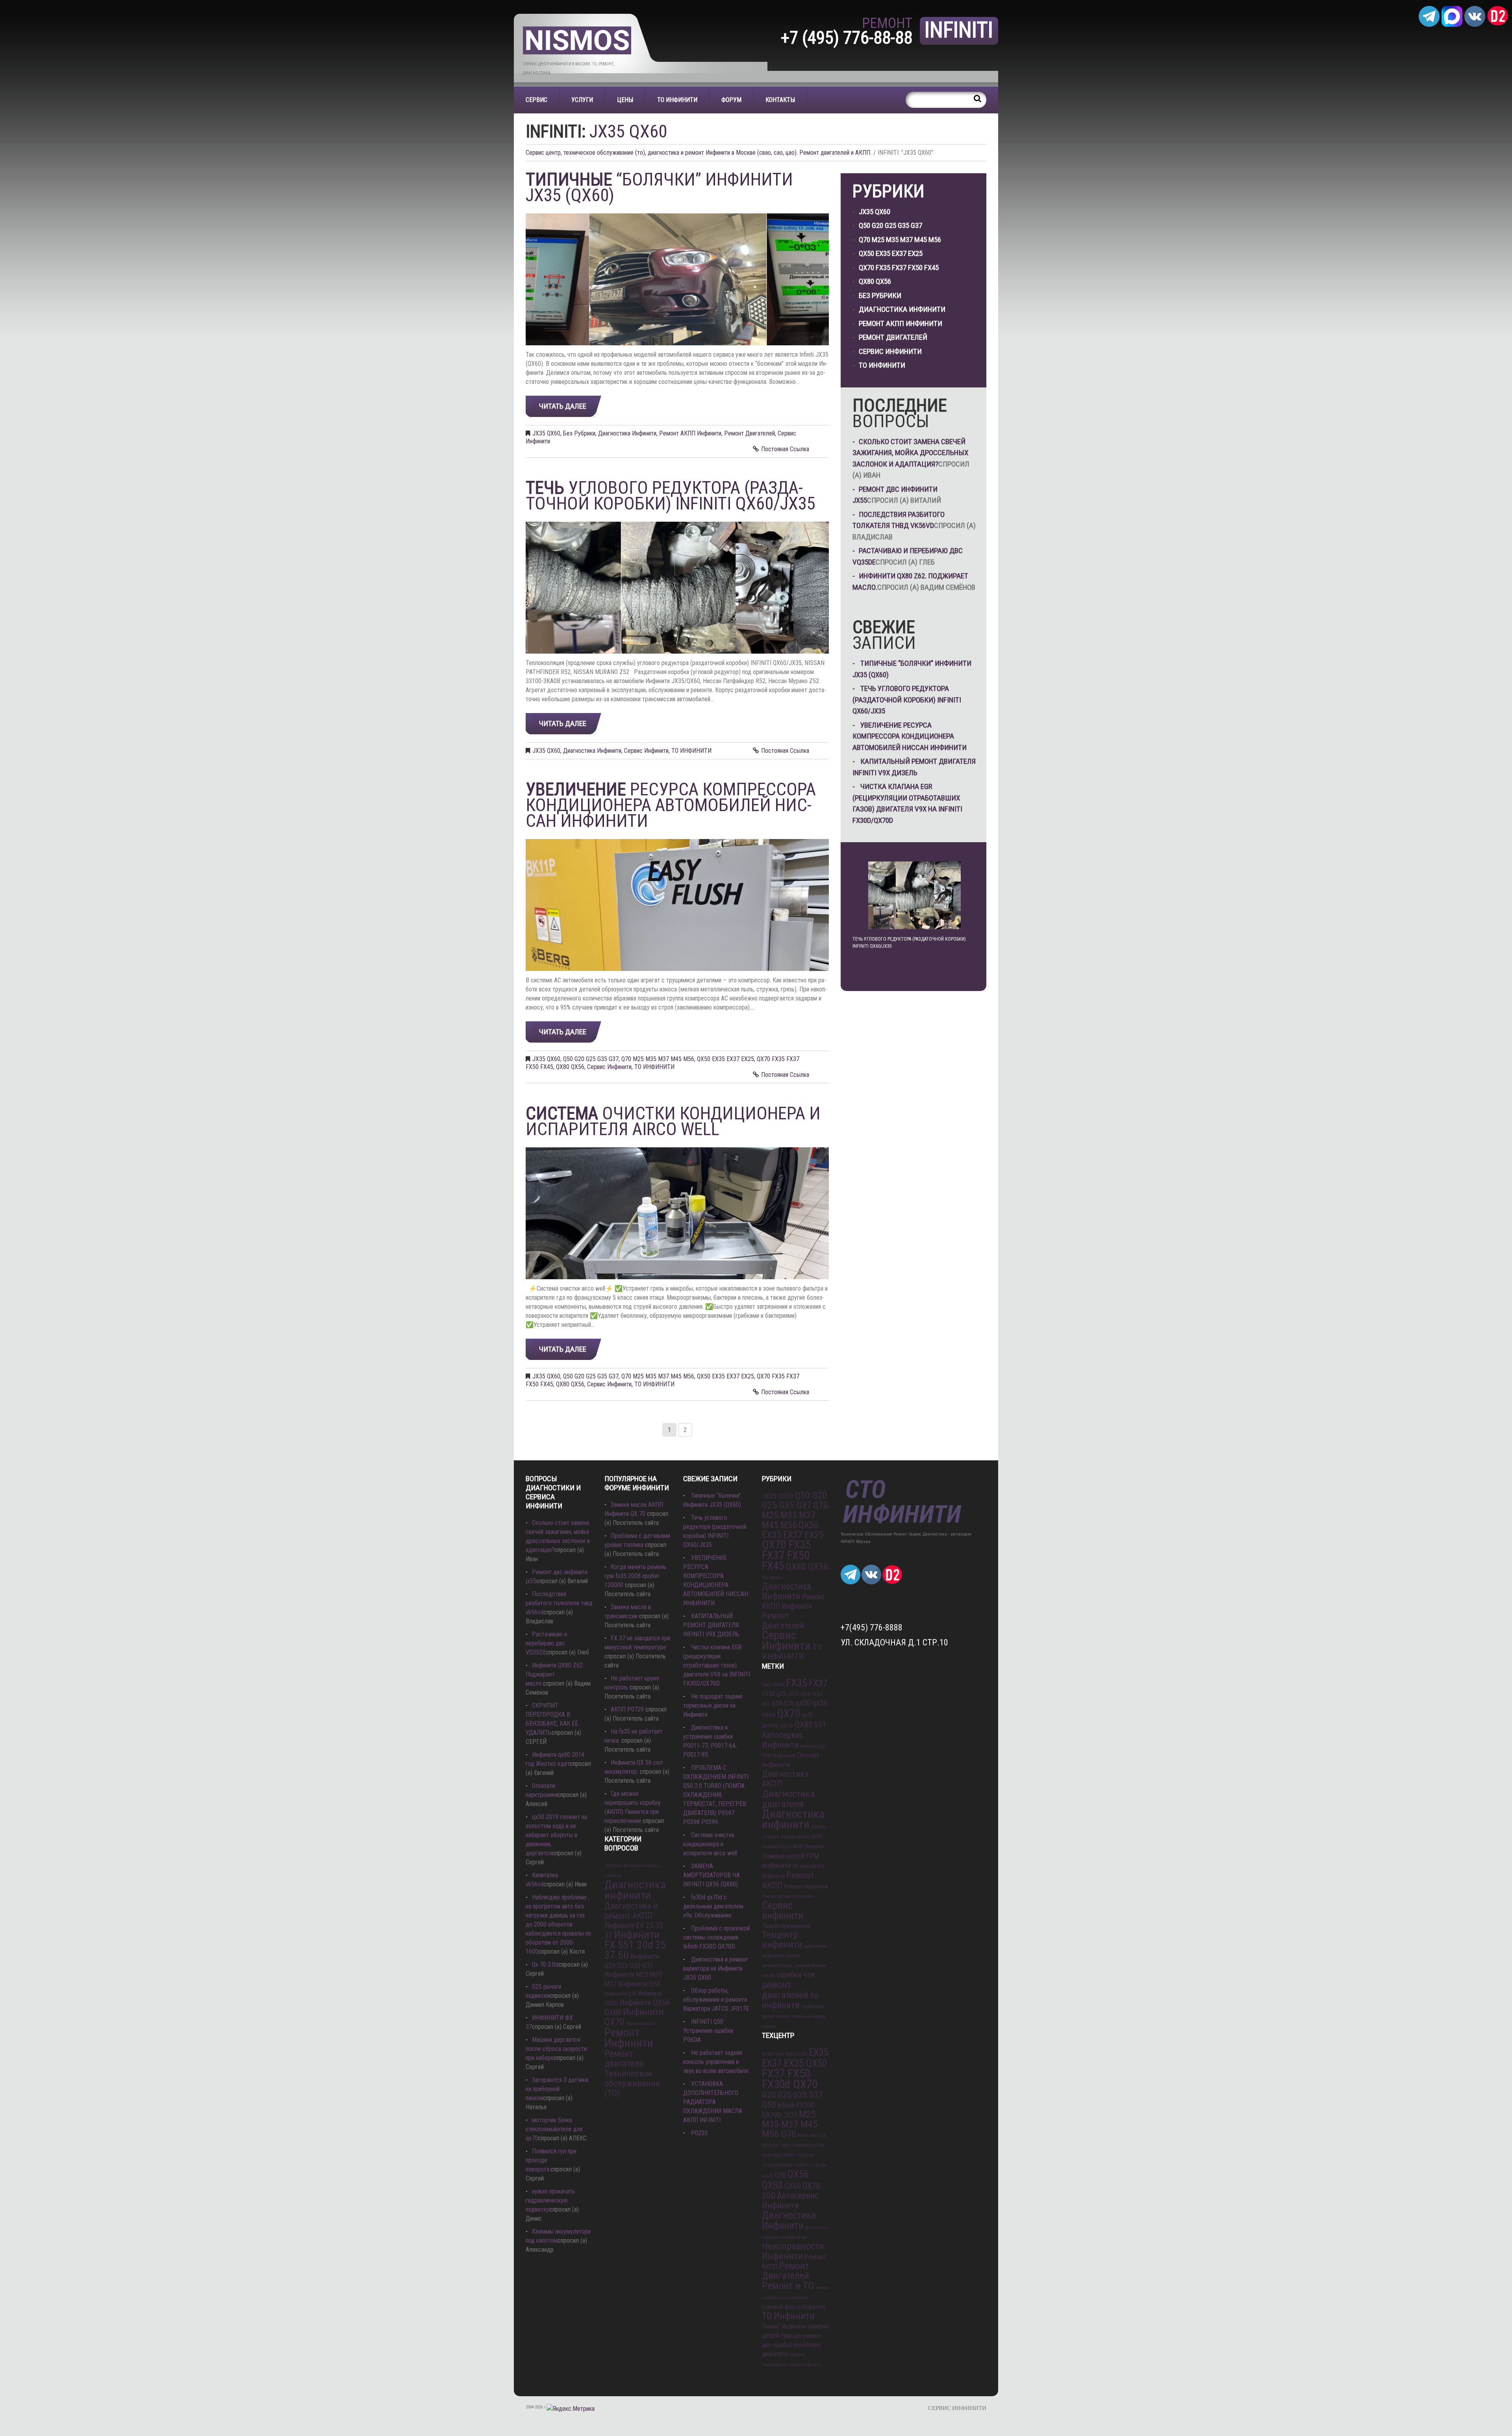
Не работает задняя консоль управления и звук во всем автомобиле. (716, 2062)
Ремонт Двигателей (750, 433)
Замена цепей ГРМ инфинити (791, 1861)
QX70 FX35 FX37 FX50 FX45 (899, 268)
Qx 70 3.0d (545, 1965)
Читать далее (563, 406)
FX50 (768, 1694)
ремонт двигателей (785, 1990)
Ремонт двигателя (624, 2059)
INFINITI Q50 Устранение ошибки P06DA (708, 2031)
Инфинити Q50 (639, 1984)
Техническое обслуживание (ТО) (632, 2083)
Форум (731, 100)
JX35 (793, 1694)
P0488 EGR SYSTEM (809, 2146)
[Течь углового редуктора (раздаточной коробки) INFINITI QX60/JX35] (677, 588)
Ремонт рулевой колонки (787, 1896)
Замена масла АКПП (801, 1837)
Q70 (789, 1703)
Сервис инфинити (783, 1910)
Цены (625, 100)
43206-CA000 (773, 2054)
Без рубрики (579, 433)
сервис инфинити (805, 2365)
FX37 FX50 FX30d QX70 (790, 2079)
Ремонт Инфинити (629, 2038)
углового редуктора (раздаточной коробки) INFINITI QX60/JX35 (671, 496)
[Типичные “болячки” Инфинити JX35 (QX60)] (677, 279)
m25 (805, 1694)
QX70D (787, 1726)
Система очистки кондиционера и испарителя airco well (710, 1844)
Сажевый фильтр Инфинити (794, 2307)
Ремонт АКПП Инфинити (690, 433)
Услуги (582, 100)
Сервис (536, 100)
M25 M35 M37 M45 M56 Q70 (790, 2124)
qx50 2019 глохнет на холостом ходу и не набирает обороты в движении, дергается (556, 1835)
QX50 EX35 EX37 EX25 (725, 1059)
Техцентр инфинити (782, 1940)
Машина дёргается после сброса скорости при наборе (556, 2049)
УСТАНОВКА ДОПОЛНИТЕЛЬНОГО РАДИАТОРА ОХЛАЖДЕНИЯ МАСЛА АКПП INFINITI (713, 2102)
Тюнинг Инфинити (784, 2326)
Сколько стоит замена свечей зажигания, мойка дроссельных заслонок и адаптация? (910, 453)
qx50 (803, 1703)
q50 (777, 1703)
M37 (766, 1704)
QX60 (769, 1715)
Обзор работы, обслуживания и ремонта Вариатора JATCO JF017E (716, 2000)
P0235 (699, 2133)
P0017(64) (818, 2136)
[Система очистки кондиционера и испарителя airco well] (677, 1213)
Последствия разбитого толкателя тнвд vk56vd (559, 1603)
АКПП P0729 (627, 1709)
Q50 (780, 2175)
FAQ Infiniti (773, 1685)
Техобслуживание (786, 1926)
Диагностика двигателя (788, 1799)
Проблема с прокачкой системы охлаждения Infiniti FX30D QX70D (716, 1937)
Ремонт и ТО (788, 2286)
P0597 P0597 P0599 (778, 2155)
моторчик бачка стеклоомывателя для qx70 (554, 2129)
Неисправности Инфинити (793, 2251)
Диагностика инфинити (635, 1890)
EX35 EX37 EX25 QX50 (795, 2058)
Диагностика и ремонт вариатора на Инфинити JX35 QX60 (716, 1968)
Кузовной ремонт (641, 2024)
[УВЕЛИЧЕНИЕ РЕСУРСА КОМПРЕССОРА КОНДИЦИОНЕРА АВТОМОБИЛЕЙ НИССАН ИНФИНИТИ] (677, 905)
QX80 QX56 (570, 1067)
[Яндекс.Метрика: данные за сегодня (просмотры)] (571, 2409)
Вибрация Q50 (813, 1746)
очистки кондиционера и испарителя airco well (673, 1121)
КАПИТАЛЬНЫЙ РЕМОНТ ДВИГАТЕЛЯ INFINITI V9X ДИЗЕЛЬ (711, 1625)
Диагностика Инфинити (627, 433)
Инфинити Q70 (620, 1994)
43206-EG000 (796, 2054)
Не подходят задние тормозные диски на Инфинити (713, 1705)
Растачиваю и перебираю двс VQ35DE (546, 1643)
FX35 (797, 1683)
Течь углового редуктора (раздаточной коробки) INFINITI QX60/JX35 (907, 700)
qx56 (820, 1703)
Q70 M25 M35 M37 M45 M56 (658, 1059)
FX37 (818, 1683)
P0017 (803, 2136)
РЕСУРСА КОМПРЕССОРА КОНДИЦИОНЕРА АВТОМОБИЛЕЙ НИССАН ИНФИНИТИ (671, 805)
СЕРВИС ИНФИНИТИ (957, 2408)
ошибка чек (796, 1975)
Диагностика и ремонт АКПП (631, 1911)
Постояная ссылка (785, 449)
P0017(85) (771, 2146)
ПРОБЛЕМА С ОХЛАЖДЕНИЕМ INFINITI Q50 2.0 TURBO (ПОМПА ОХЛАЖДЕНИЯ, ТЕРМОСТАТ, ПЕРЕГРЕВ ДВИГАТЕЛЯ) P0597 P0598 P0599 (716, 1795)
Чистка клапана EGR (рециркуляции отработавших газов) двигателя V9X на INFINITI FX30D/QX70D (717, 1665)
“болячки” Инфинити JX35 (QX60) (659, 187)
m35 (817, 1694)
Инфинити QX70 (634, 2017)
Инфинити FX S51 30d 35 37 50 (635, 1945)
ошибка (782, 2345)
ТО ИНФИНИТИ (677, 100)
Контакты (780, 100)
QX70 (789, 1713)
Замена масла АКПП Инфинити (793, 1847)
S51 (820, 1724)
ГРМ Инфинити (779, 1756)
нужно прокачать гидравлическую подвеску (550, 2200)
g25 (781, 1694)
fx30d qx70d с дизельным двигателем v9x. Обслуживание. (713, 1906)
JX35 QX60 (546, 433)
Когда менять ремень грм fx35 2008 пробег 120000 (635, 1576)
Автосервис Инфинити (783, 1740)
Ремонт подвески (806, 1886)
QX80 (804, 1724)
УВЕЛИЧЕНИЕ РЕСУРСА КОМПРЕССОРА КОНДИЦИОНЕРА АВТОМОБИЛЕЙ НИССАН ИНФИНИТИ (910, 736)
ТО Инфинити (788, 2316)
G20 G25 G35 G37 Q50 (792, 2100)
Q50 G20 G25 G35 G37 (591, 1059)
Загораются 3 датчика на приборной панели (557, 2089)
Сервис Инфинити (646, 751)
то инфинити (790, 2000)
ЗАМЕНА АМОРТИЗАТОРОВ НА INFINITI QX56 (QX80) (712, 1875)
